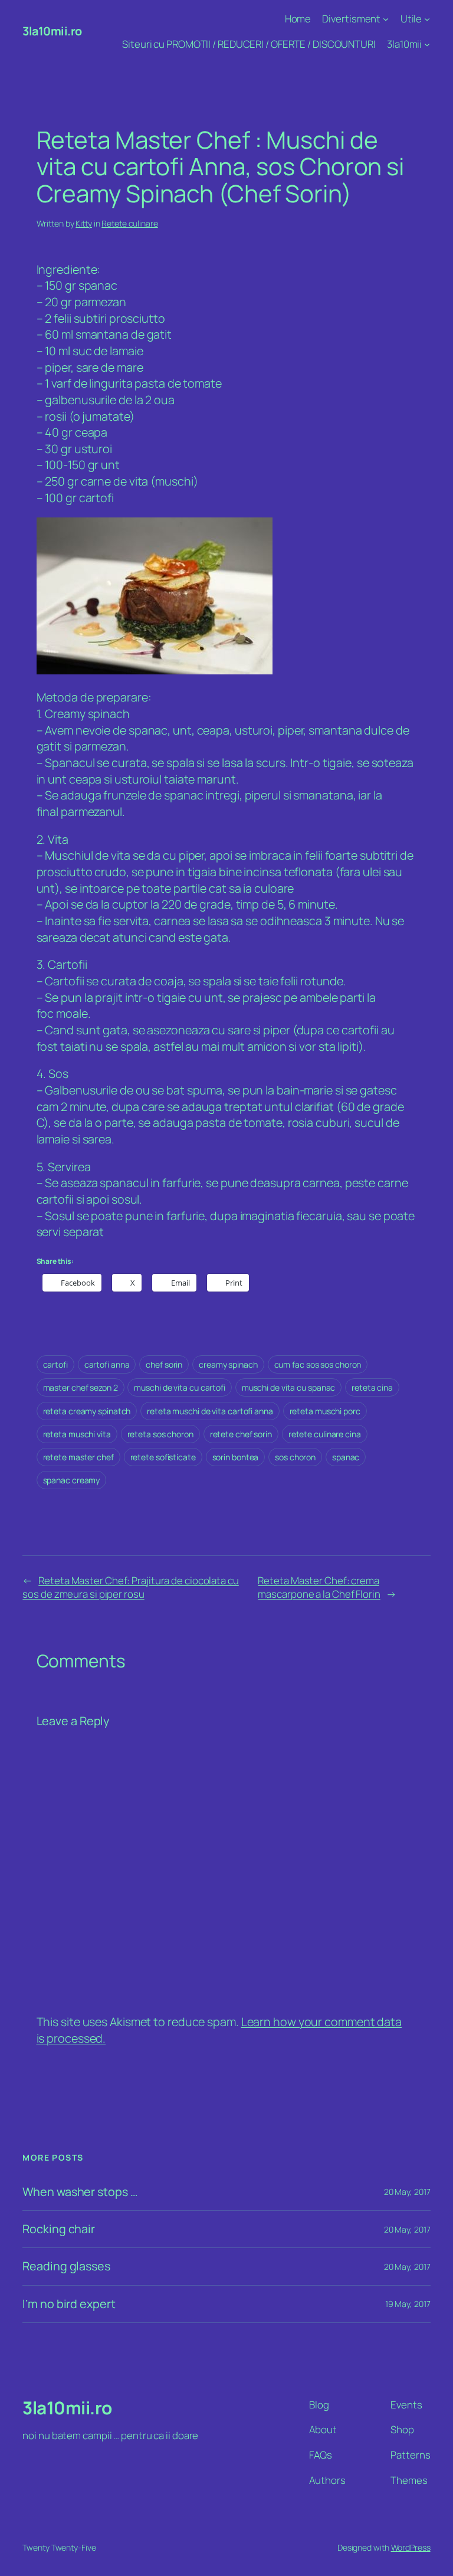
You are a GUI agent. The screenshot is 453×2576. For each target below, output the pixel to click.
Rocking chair (59, 2229)
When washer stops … (80, 2192)
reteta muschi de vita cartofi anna (210, 1411)
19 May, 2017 (408, 2304)
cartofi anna (107, 1364)
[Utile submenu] (427, 19)
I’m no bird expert (69, 2304)
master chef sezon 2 (81, 1387)
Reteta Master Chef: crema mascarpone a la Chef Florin (319, 1587)
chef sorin (164, 1364)
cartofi (55, 1364)
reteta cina (372, 1387)
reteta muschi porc (325, 1411)
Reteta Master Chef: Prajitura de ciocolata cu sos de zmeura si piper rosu (130, 1587)
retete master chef (78, 1457)
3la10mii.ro (52, 31)
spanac (346, 1457)
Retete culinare (130, 223)
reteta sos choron (160, 1434)
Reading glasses (66, 2266)
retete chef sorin (241, 1434)
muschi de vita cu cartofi (180, 1387)
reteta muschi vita (77, 1434)
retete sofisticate (163, 1457)
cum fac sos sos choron (318, 1364)
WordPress (411, 2547)
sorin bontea (236, 1457)
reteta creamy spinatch (87, 1411)
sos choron (295, 1457)
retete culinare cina (325, 1434)
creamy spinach (228, 1364)
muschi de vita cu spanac (289, 1387)
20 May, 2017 (407, 2192)
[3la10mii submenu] (427, 44)
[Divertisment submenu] (386, 19)
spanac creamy (72, 1480)
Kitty (84, 223)
